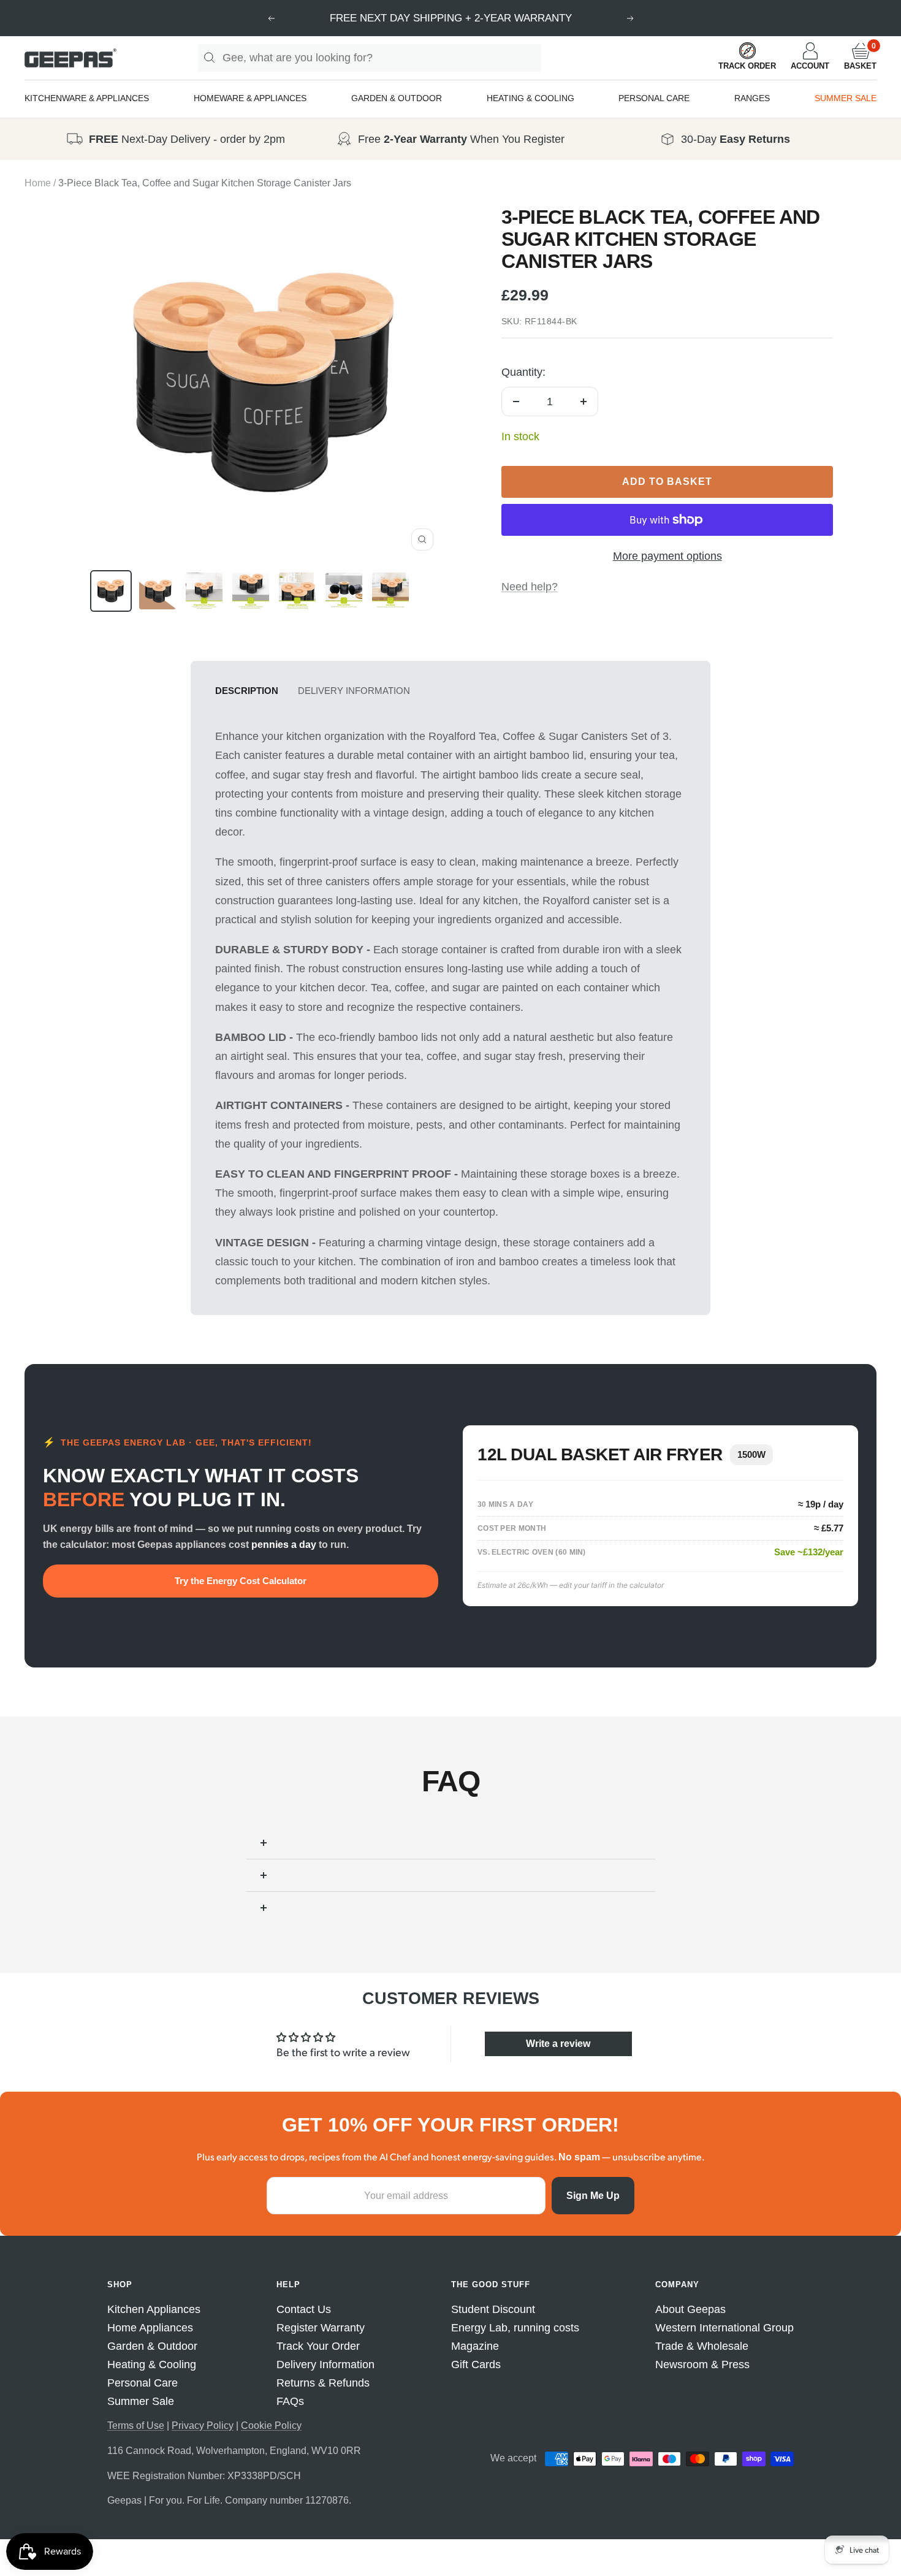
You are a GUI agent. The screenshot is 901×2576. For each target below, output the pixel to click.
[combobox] (382, 58)
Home (38, 183)
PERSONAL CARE (654, 98)
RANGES (752, 98)
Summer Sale (141, 2401)
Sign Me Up (593, 2196)
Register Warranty (321, 2328)
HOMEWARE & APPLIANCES (250, 98)
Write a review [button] (558, 2044)
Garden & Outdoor (152, 2346)
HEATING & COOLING (530, 98)
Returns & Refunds (323, 2383)
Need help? (530, 587)
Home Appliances (150, 2328)
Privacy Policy (203, 2425)
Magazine (475, 2346)
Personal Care (143, 2383)
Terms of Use (136, 2425)
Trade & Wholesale (702, 2346)
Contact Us (304, 2309)
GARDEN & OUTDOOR (397, 98)
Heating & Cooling (152, 2365)
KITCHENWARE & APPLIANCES (87, 98)
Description (247, 691)
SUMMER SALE (846, 98)
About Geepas (690, 2309)
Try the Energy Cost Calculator (241, 1581)
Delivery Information (354, 691)
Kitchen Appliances (154, 2309)
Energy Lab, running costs (515, 2328)
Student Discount (493, 2309)
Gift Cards (476, 2365)
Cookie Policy (271, 2425)
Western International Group (724, 2328)
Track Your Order (318, 2346)
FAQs (290, 2401)
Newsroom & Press (702, 2365)
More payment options (667, 556)
